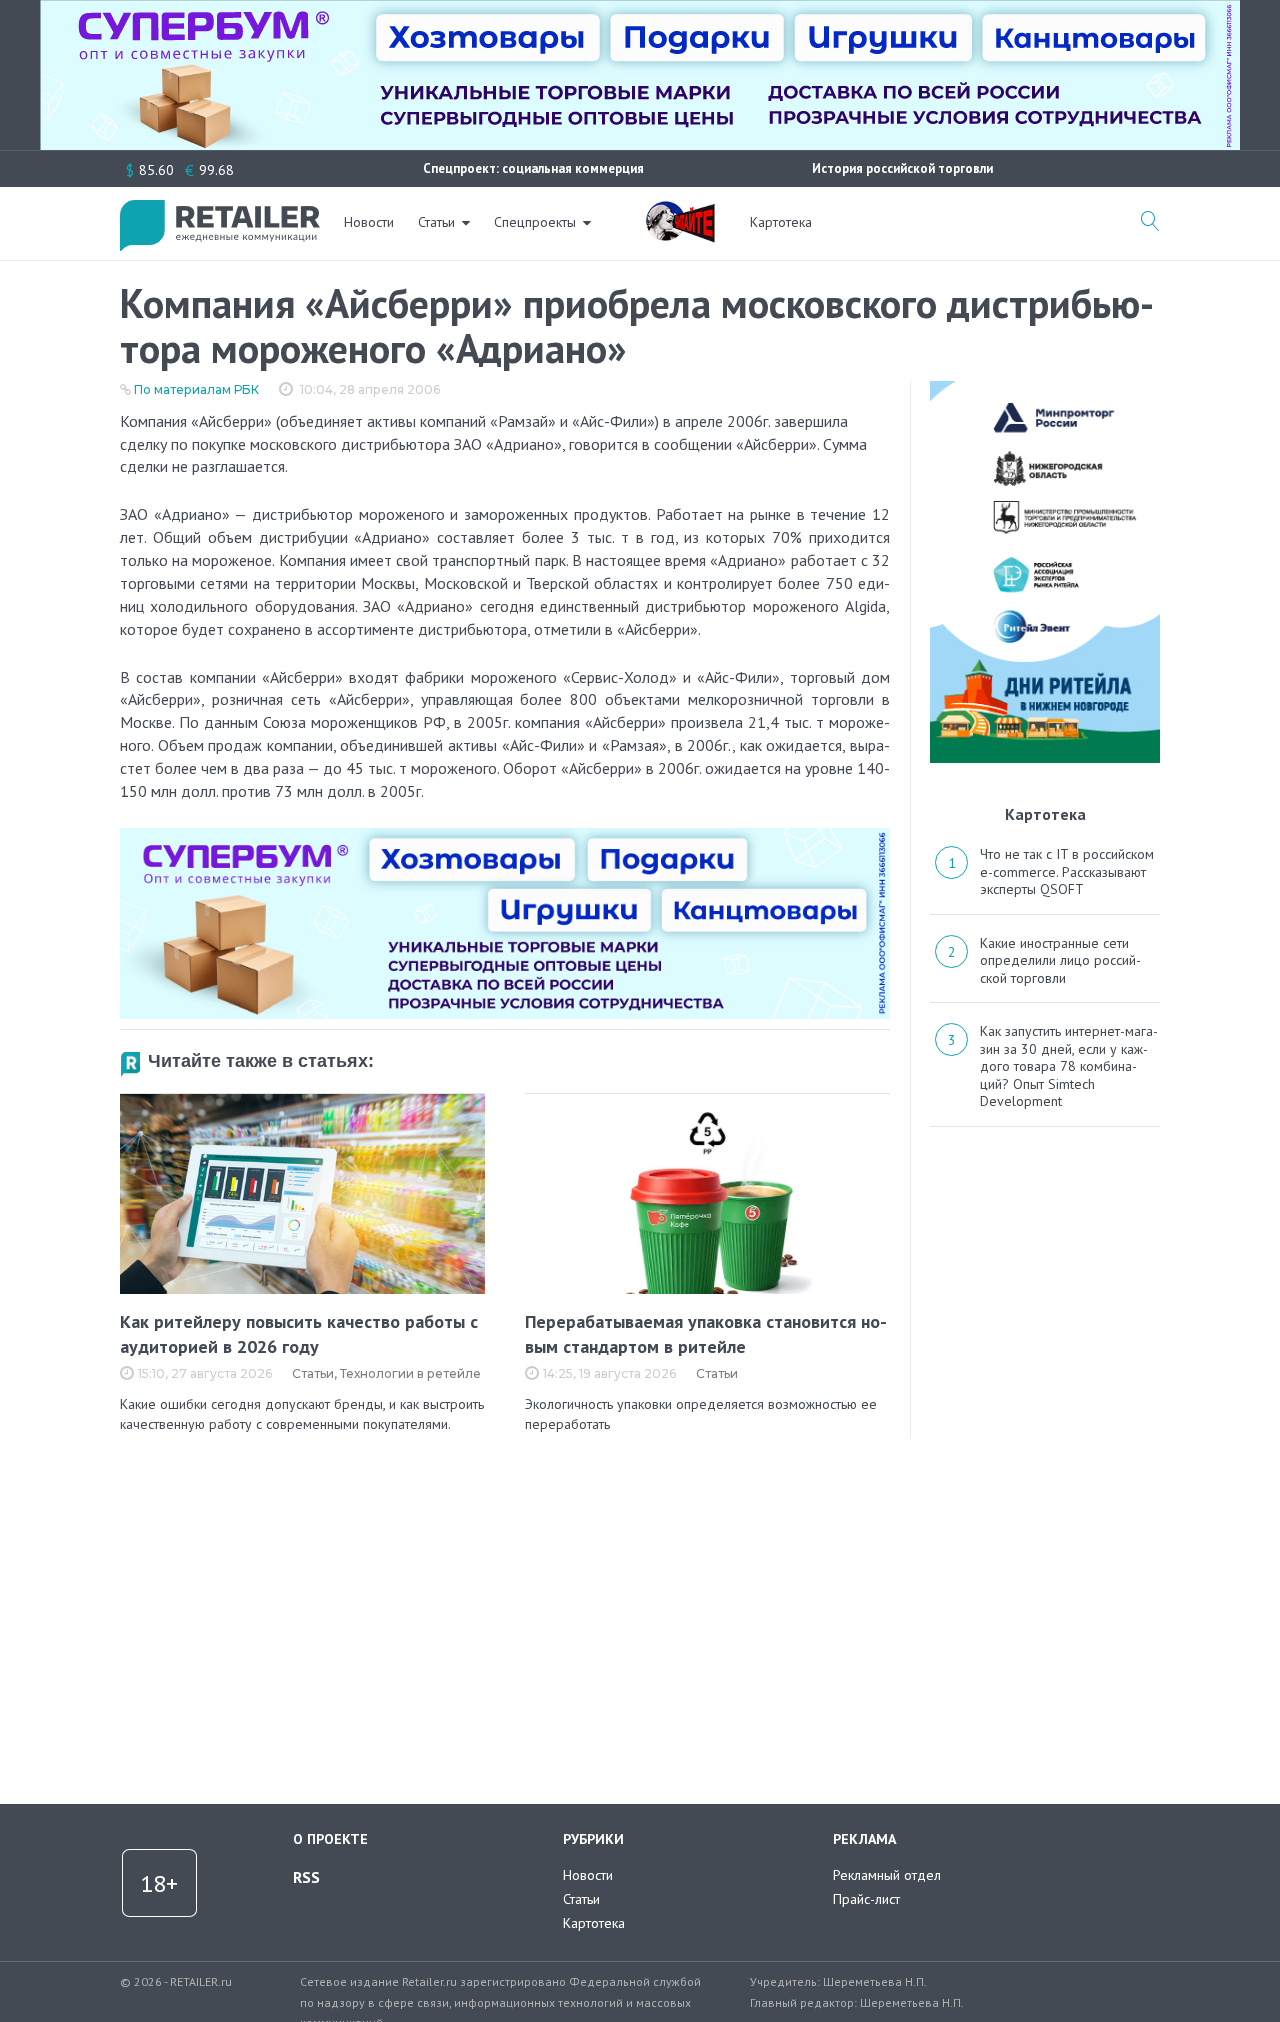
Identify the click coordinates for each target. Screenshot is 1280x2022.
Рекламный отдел (887, 1875)
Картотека (781, 222)
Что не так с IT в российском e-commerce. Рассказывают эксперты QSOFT (1067, 871)
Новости (369, 222)
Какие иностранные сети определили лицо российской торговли (1060, 960)
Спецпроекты (535, 222)
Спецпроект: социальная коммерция (533, 168)
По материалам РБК (196, 389)
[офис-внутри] (505, 836)
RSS (306, 1877)
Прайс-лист (866, 1899)
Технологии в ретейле (410, 1373)
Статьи (436, 222)
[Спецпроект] (680, 211)
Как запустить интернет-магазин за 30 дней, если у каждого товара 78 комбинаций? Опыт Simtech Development (1069, 1066)
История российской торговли (902, 168)
